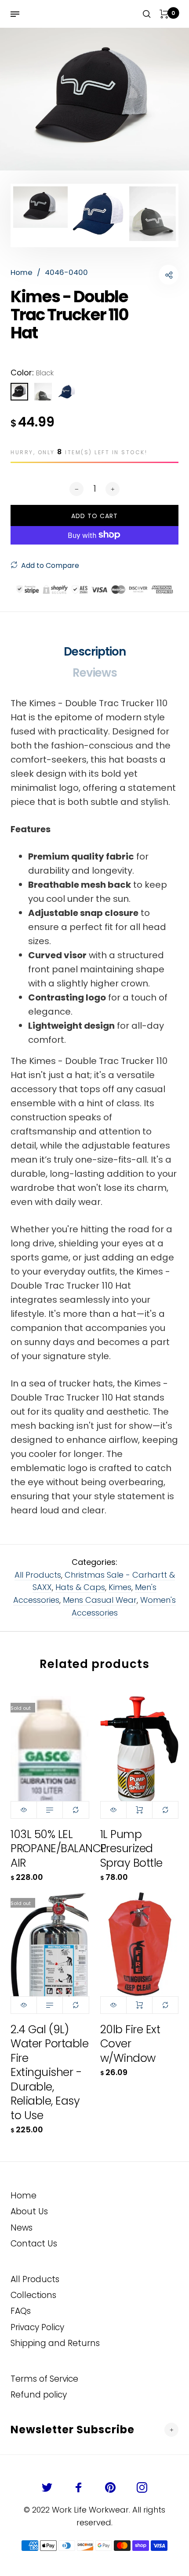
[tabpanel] (94, 99)
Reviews (95, 673)
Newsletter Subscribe (73, 2430)
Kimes (120, 1587)
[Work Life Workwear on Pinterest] (110, 2487)
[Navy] (67, 392)
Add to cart (139, 1810)
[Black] (19, 392)
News (22, 2228)
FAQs (21, 2311)
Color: (32, 373)
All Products (38, 1575)
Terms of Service (44, 2379)
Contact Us (34, 2244)
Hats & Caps (80, 1587)
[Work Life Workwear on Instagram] (142, 2487)
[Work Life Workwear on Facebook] (79, 2487)
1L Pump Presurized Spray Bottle (131, 1849)
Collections (33, 2295)
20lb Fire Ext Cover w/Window (130, 2044)
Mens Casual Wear (100, 1600)
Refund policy (39, 2395)
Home (24, 2196)
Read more (50, 1810)
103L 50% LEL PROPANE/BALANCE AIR (58, 1849)
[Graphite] (43, 392)
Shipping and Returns (55, 2343)
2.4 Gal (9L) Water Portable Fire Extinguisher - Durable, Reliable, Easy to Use (49, 2072)
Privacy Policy (37, 2327)
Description (95, 652)
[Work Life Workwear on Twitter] (47, 2487)
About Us (29, 2211)
